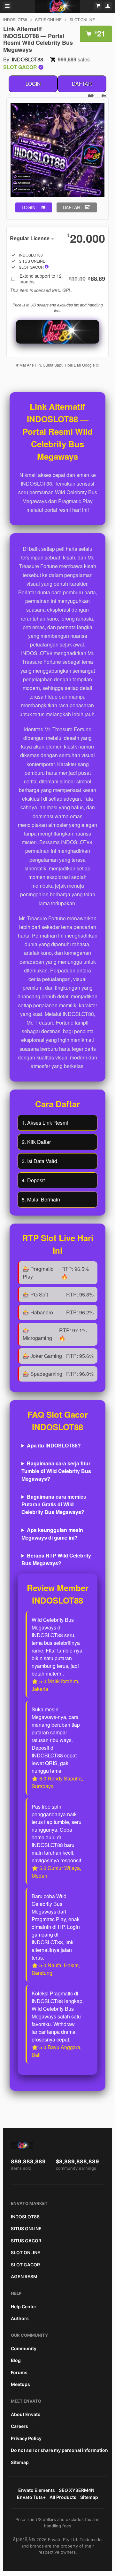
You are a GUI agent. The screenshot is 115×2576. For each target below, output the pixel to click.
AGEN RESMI (25, 2276)
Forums (19, 2372)
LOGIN (33, 84)
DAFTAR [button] (72, 207)
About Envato (26, 2414)
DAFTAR (82, 84)
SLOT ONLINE (82, 19)
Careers (19, 2426)
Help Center (24, 2307)
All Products (63, 2497)
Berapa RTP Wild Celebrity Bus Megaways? (56, 1559)
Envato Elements (37, 2490)
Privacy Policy (26, 2438)
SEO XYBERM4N (77, 2490)
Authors (20, 2318)
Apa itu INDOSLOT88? (54, 1445)
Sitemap (20, 2462)
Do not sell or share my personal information (59, 2450)
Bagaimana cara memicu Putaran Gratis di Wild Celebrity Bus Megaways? (54, 1504)
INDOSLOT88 (15, 19)
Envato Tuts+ (31, 2497)
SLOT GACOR (25, 2265)
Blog (16, 2360)
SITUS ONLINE (48, 19)
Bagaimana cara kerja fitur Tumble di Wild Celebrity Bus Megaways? (56, 1471)
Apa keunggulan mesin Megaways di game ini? (52, 1534)
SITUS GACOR (26, 2241)
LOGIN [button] (29, 207)
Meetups (20, 2384)
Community (24, 2348)
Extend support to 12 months (62, 279)
